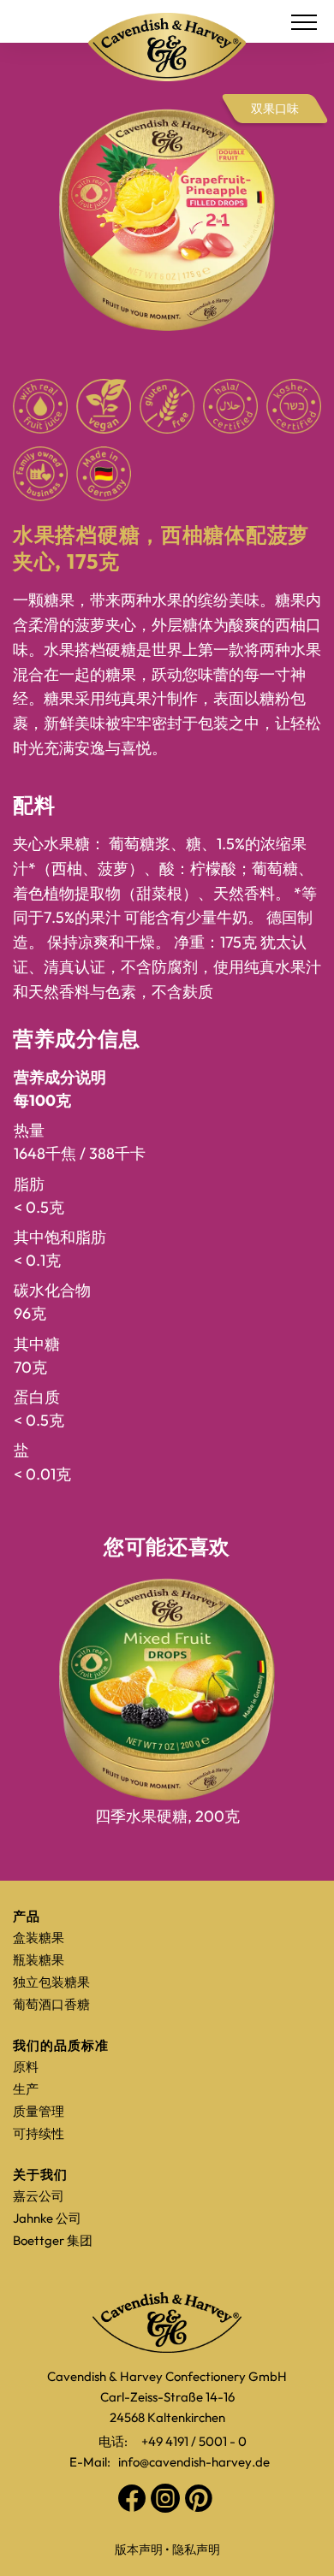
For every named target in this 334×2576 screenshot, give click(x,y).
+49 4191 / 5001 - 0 (194, 2441)
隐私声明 (196, 2549)
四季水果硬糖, (167, 1816)
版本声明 (139, 2549)
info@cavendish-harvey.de (194, 2462)
